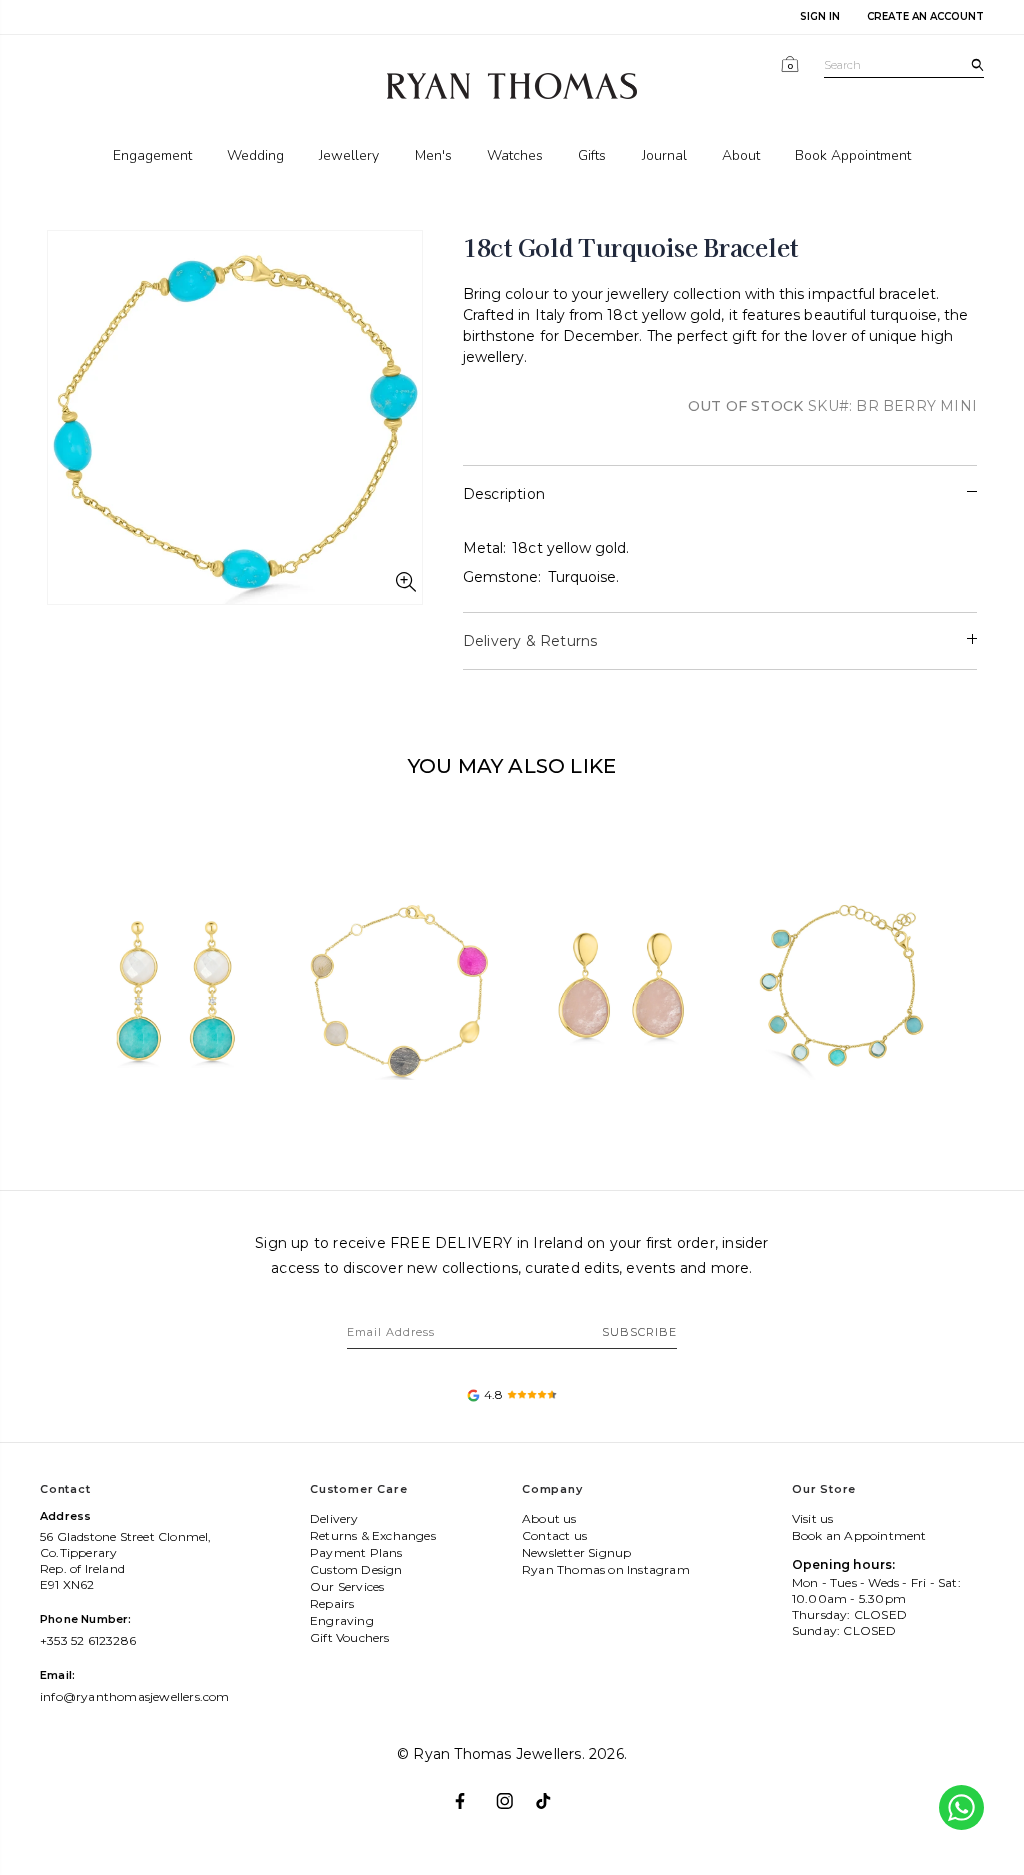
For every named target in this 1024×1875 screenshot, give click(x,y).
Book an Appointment (859, 1535)
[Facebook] (471, 1792)
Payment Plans (356, 1552)
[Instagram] (512, 1792)
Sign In (820, 16)
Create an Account (925, 16)
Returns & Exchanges (373, 1535)
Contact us (554, 1535)
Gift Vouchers (350, 1637)
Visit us (813, 1518)
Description (504, 494)
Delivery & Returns (530, 641)
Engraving (342, 1620)
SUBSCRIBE (639, 1332)
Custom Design (356, 1569)
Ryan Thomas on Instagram (606, 1569)
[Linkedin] (552, 1792)
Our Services (347, 1586)
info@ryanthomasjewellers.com (135, 1696)
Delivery (334, 1518)
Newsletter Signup (576, 1552)
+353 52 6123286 (88, 1640)
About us (549, 1518)
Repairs (332, 1603)
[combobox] (904, 65)
